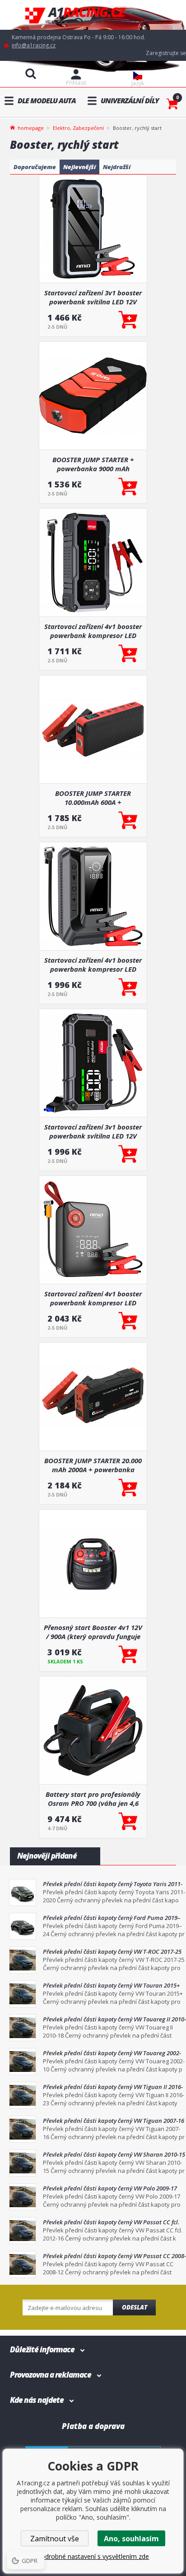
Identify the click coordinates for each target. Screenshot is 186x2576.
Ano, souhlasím (131, 2539)
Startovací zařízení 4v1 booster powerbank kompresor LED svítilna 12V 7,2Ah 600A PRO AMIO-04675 (93, 1298)
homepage (31, 127)
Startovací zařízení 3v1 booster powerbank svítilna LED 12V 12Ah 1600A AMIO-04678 (93, 297)
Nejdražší (117, 167)
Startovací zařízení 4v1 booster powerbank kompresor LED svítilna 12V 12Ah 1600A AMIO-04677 (93, 964)
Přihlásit (76, 83)
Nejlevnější (79, 167)
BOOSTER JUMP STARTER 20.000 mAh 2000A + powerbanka (93, 1465)
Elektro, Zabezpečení (78, 128)
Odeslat (135, 2307)
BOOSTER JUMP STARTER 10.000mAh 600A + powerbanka (93, 798)
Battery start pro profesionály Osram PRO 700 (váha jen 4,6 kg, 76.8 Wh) (93, 1799)
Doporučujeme (35, 167)
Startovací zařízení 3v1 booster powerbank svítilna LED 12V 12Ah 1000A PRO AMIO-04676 (93, 1131)
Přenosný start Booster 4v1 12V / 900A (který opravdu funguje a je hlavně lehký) (93, 1632)
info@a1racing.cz (34, 45)
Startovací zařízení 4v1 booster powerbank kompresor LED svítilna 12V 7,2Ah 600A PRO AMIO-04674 (93, 631)
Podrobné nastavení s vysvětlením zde (93, 2556)
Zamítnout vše (55, 2539)
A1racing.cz (93, 15)
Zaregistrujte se (166, 53)
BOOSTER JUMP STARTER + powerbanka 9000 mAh (93, 464)
